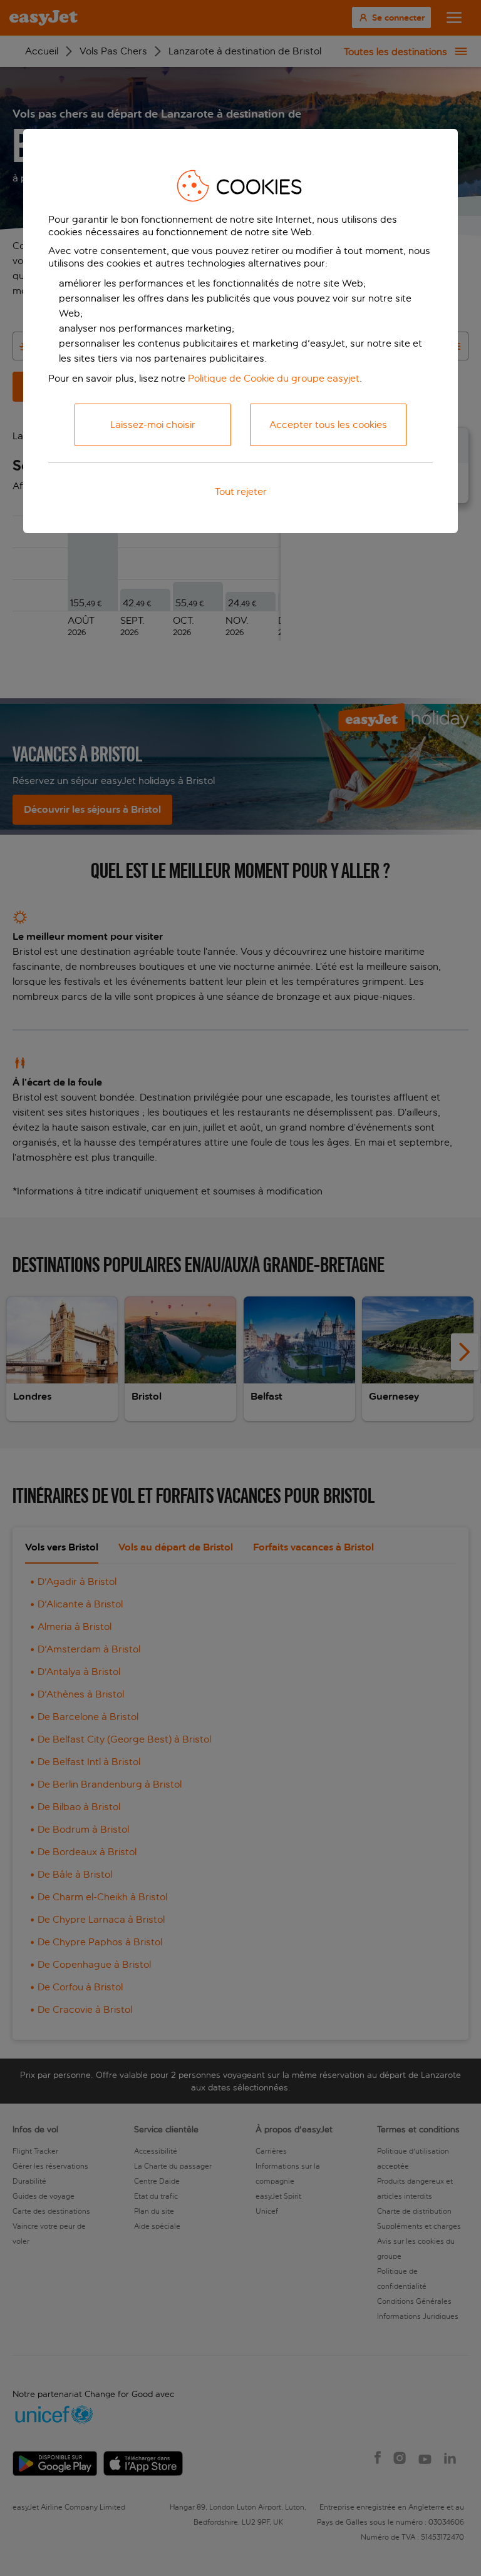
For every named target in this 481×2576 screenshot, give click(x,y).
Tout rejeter (241, 491)
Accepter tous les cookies (328, 425)
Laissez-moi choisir (153, 425)
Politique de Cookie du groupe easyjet (274, 378)
